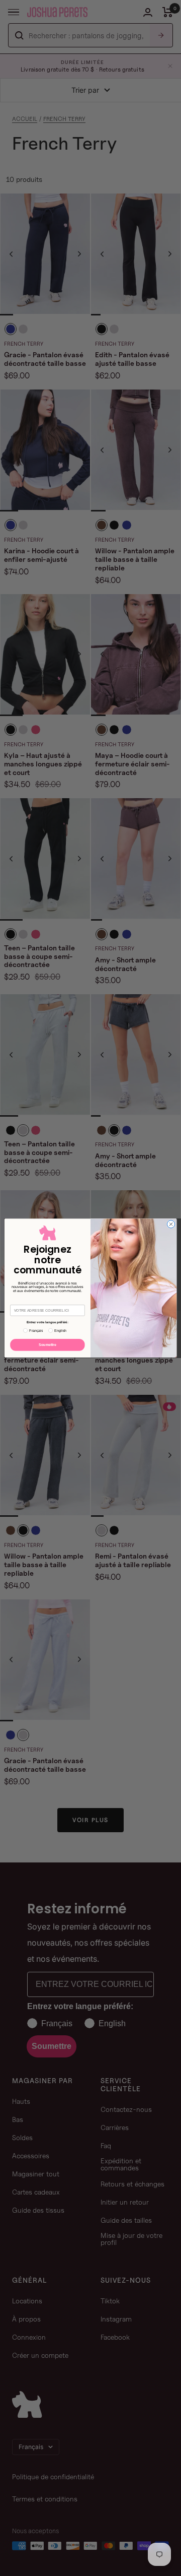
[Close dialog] (171, 1224)
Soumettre (48, 1345)
